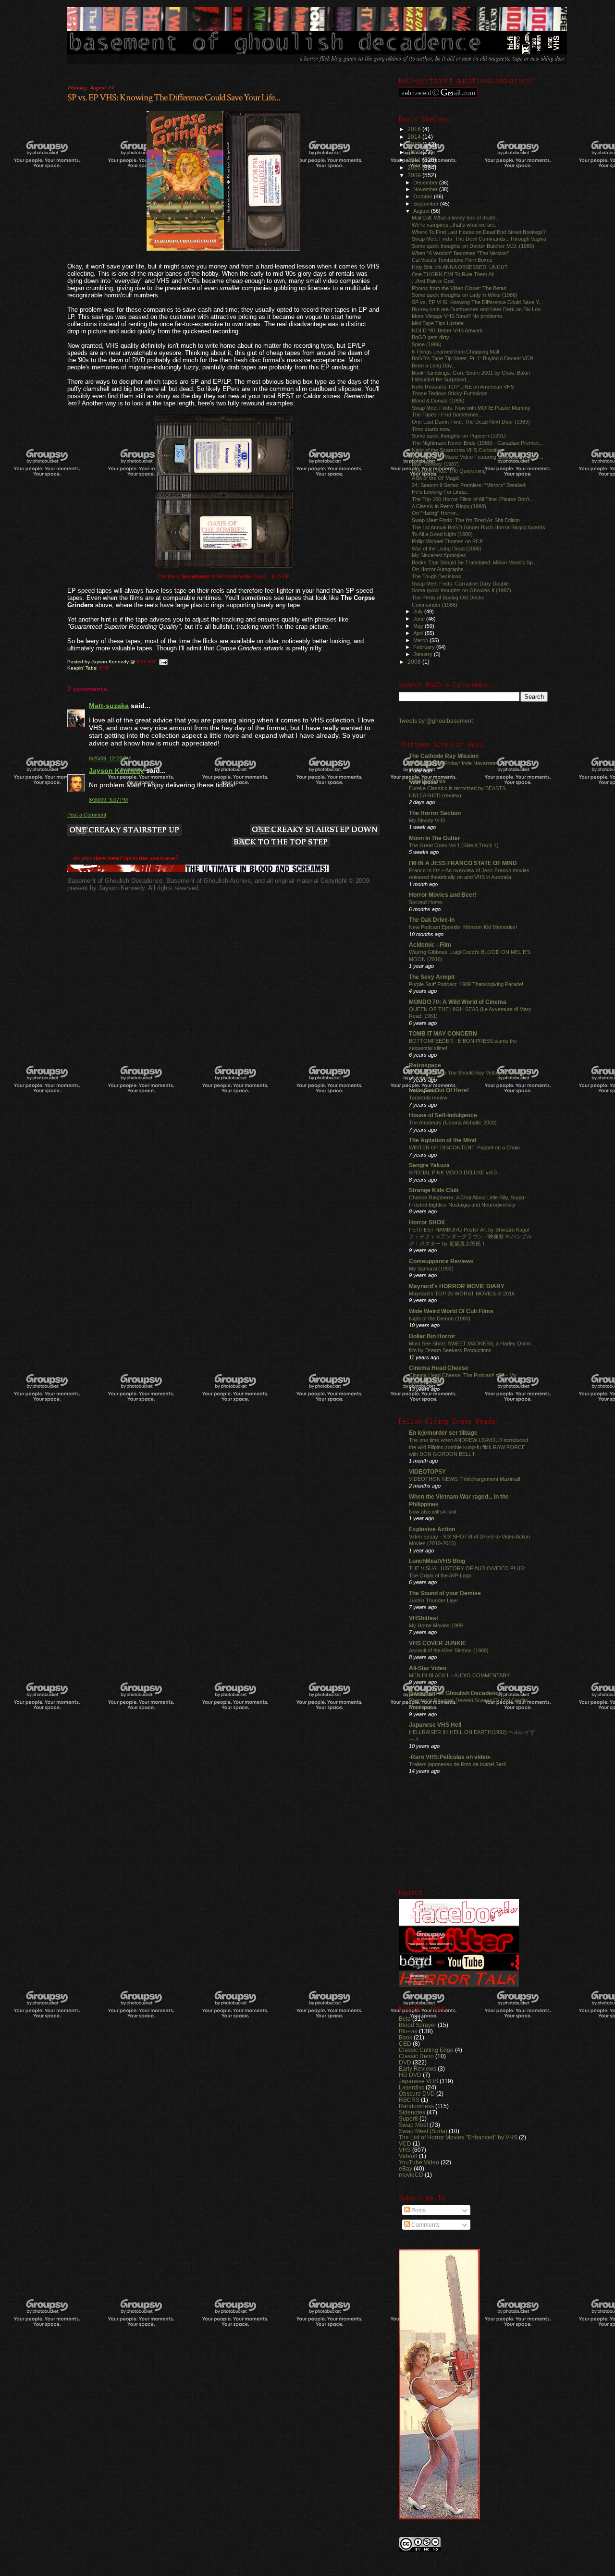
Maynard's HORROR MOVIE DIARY (457, 1286)
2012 (415, 152)
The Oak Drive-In (432, 920)
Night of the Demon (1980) (440, 1319)
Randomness (416, 2106)
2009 (415, 175)
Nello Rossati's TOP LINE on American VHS (463, 387)
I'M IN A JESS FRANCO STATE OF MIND (463, 863)
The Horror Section (435, 813)
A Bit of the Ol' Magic (436, 478)
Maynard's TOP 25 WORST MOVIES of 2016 (462, 1294)
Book (406, 2037)
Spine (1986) (427, 344)
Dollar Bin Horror (432, 1336)
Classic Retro (416, 2056)
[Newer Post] (124, 831)
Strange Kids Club (434, 1190)
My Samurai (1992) (431, 1269)
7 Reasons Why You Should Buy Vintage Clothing (466, 1073)
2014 (415, 137)
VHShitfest (424, 1618)
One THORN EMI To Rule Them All (453, 274)
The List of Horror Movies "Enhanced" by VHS (458, 2137)
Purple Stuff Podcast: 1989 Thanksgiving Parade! (466, 984)
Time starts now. (431, 429)
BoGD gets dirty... (432, 337)
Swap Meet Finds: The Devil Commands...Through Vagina (479, 239)
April (419, 633)
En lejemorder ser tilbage (443, 1433)
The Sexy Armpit (432, 977)
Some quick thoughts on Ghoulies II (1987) (461, 590)
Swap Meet (413, 2125)
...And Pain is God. (433, 281)
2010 (415, 167)
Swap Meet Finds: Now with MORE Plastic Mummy (471, 408)
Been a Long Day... (434, 366)
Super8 (408, 2118)
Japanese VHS (418, 2081)
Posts (418, 2210)
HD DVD (410, 2075)
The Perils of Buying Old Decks (448, 598)
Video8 (408, 2156)
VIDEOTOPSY (427, 1471)
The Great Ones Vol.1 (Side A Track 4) (454, 845)
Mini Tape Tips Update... (440, 323)
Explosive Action (432, 1529)
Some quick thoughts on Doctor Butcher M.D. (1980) (473, 246)
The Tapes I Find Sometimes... (447, 415)
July (419, 611)
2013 (415, 144)
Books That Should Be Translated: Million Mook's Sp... (474, 562)
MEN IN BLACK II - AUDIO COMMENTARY (459, 1675)
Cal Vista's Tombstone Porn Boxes (452, 260)
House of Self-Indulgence (443, 1115)
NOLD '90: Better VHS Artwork (447, 330)
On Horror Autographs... (440, 569)
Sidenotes (412, 2112)
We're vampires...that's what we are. (454, 225)
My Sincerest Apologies (439, 555)
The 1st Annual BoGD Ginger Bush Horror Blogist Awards (479, 527)
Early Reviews (418, 2069)
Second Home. (426, 902)
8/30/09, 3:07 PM (108, 800)
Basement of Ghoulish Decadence (455, 1693)
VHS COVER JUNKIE (437, 1643)
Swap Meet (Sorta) (423, 2131)
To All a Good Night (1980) (442, 534)
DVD (405, 2062)
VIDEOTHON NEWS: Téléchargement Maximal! (465, 1479)
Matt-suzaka (109, 706)
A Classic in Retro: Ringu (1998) (449, 506)
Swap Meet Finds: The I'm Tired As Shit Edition (466, 520)
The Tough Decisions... (439, 576)
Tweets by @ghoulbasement (436, 721)
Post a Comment (87, 815)
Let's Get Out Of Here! (439, 1090)
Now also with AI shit (433, 1512)
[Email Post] (163, 662)
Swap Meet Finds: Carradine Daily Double (460, 584)
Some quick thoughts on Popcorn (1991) (459, 436)
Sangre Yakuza (429, 1165)
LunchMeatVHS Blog (437, 1561)
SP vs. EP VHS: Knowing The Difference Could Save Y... (477, 302)
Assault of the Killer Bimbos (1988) (449, 1650)
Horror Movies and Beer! (443, 895)
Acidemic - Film (430, 945)
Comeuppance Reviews (441, 1261)
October (424, 196)
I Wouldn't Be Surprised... (441, 379)
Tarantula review (428, 1098)
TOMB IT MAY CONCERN (443, 1033)
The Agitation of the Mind (443, 1140)
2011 (415, 160)
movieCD (411, 2175)
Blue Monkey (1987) (435, 464)
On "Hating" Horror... (436, 513)
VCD (405, 2143)
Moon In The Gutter (435, 838)
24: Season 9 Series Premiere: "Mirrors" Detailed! (469, 485)
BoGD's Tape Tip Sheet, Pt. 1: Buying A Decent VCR (473, 358)
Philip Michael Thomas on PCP (447, 541)
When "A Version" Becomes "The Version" (460, 253)
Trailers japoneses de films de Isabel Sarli (457, 1764)
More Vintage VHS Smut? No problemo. (458, 316)
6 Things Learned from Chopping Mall (455, 352)
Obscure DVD (417, 2094)
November (426, 189)
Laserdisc (412, 2087)
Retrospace (425, 1065)
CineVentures (427, 781)
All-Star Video (428, 1668)
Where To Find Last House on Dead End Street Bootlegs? (479, 232)
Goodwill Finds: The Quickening (449, 471)
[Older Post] (315, 830)
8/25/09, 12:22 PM (110, 758)
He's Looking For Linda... (441, 492)
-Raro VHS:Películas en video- (450, 1757)
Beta (405, 2019)
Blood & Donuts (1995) (438, 401)
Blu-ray (408, 2031)
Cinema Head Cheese (439, 1368)
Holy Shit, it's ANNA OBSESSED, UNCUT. (460, 267)
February (425, 647)
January (424, 654)
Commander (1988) (435, 605)
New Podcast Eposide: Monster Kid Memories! (463, 927)
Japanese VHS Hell (435, 1725)
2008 (415, 662)
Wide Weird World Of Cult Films (451, 1311)
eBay (406, 2168)
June (420, 619)
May (419, 626)
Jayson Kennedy (117, 770)
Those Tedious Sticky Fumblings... (452, 393)
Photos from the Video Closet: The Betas (459, 288)
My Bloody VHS (427, 820)
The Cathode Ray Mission (444, 756)
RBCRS (409, 2100)
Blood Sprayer (418, 2025)
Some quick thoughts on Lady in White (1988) (465, 295)
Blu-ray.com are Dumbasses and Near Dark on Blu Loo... (478, 309)
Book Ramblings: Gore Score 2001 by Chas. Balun (471, 373)
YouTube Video (419, 2162)
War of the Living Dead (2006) (447, 549)
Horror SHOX (427, 1222)
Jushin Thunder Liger (434, 1600)
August (422, 211)
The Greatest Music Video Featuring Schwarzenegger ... (478, 457)
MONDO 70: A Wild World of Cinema (458, 1002)
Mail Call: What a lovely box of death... (456, 218)
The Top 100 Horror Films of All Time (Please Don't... (473, 499)
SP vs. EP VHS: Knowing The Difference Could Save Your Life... (174, 98)
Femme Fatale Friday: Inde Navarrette (454, 763)
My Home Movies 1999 (436, 1625)
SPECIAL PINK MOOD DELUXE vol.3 (453, 1172)
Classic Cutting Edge (426, 2050)
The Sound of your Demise (445, 1593)
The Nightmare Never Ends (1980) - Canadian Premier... (477, 443)
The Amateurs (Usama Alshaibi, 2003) (453, 1123)
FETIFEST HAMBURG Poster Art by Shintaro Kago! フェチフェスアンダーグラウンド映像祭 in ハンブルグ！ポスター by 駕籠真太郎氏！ (470, 1237)
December (426, 183)
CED (405, 2044)
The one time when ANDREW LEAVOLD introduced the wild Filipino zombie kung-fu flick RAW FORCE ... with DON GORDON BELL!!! (470, 1447)
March (421, 640)
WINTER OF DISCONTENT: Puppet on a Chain (464, 1148)
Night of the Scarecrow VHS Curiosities (457, 450)
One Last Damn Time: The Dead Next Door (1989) (471, 422)
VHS (104, 668)
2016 (415, 129)
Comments (425, 2225)
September (427, 204)
